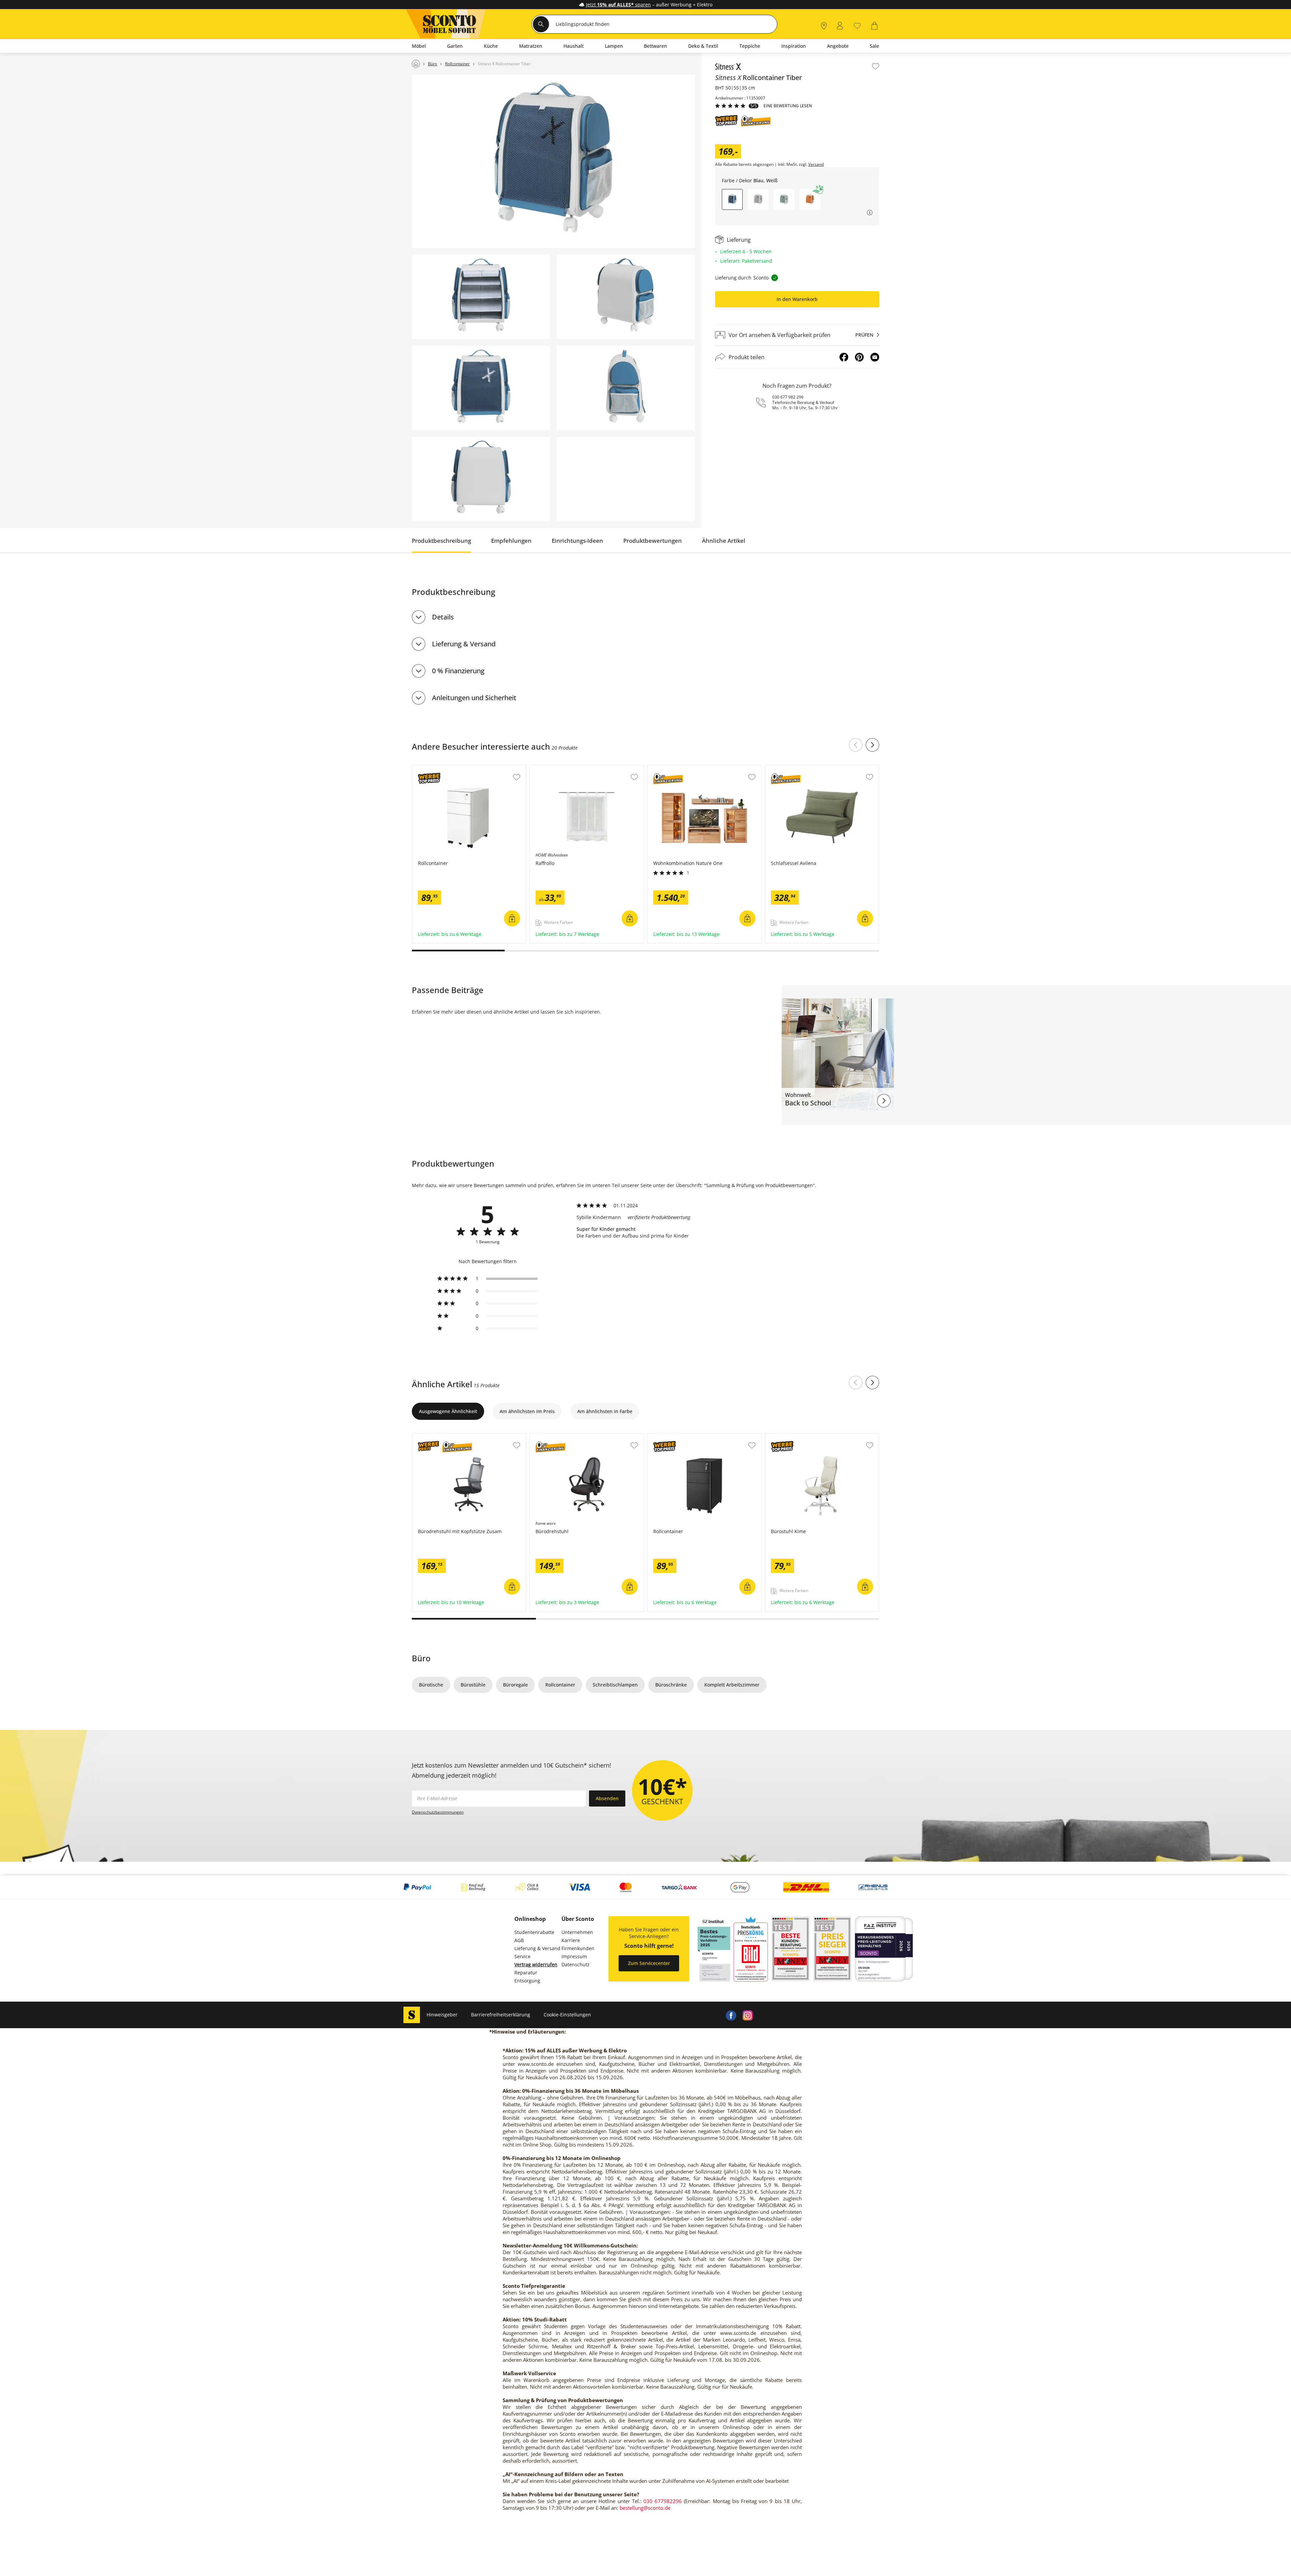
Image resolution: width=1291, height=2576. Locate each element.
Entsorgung (527, 1981)
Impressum (574, 1956)
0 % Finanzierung (458, 671)
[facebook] (731, 2015)
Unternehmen (577, 1932)
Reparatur (526, 1973)
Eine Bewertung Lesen (788, 106)
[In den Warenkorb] (512, 918)
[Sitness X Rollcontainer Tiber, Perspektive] (553, 161)
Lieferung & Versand (464, 644)
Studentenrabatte (534, 1932)
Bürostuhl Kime (783, 1437)
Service (522, 1956)
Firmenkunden (578, 1948)
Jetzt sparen (618, 5)
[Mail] (875, 357)
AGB (519, 1940)
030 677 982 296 (788, 397)
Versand (816, 164)
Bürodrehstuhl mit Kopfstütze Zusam (455, 1437)
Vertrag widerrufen (536, 1964)
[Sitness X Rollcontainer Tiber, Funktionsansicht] (481, 297)
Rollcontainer (428, 769)
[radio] (487, 1279)
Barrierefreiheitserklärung (501, 2015)
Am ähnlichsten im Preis (527, 1411)
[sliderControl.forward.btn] (872, 745)
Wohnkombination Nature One (683, 769)
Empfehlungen (511, 541)
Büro (421, 1658)
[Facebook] (844, 357)
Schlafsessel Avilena (789, 769)
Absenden (607, 1798)
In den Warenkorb (797, 299)
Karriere (571, 1940)
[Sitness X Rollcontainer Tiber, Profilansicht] (626, 388)
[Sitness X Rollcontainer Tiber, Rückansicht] (481, 479)
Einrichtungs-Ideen (577, 541)
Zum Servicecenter (649, 1963)
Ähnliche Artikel (724, 541)
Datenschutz (576, 1964)
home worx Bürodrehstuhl (560, 1437)
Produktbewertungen (653, 541)
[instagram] (748, 2015)
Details (443, 617)
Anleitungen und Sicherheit (474, 698)
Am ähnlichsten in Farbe (605, 1411)
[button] (758, 199)
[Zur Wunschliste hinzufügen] (876, 66)
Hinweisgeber (442, 2015)
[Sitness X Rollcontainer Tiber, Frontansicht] (481, 388)
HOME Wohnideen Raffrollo (561, 769)
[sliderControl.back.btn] (856, 745)
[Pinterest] (859, 357)
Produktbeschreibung (441, 541)
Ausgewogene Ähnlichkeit (448, 1411)
